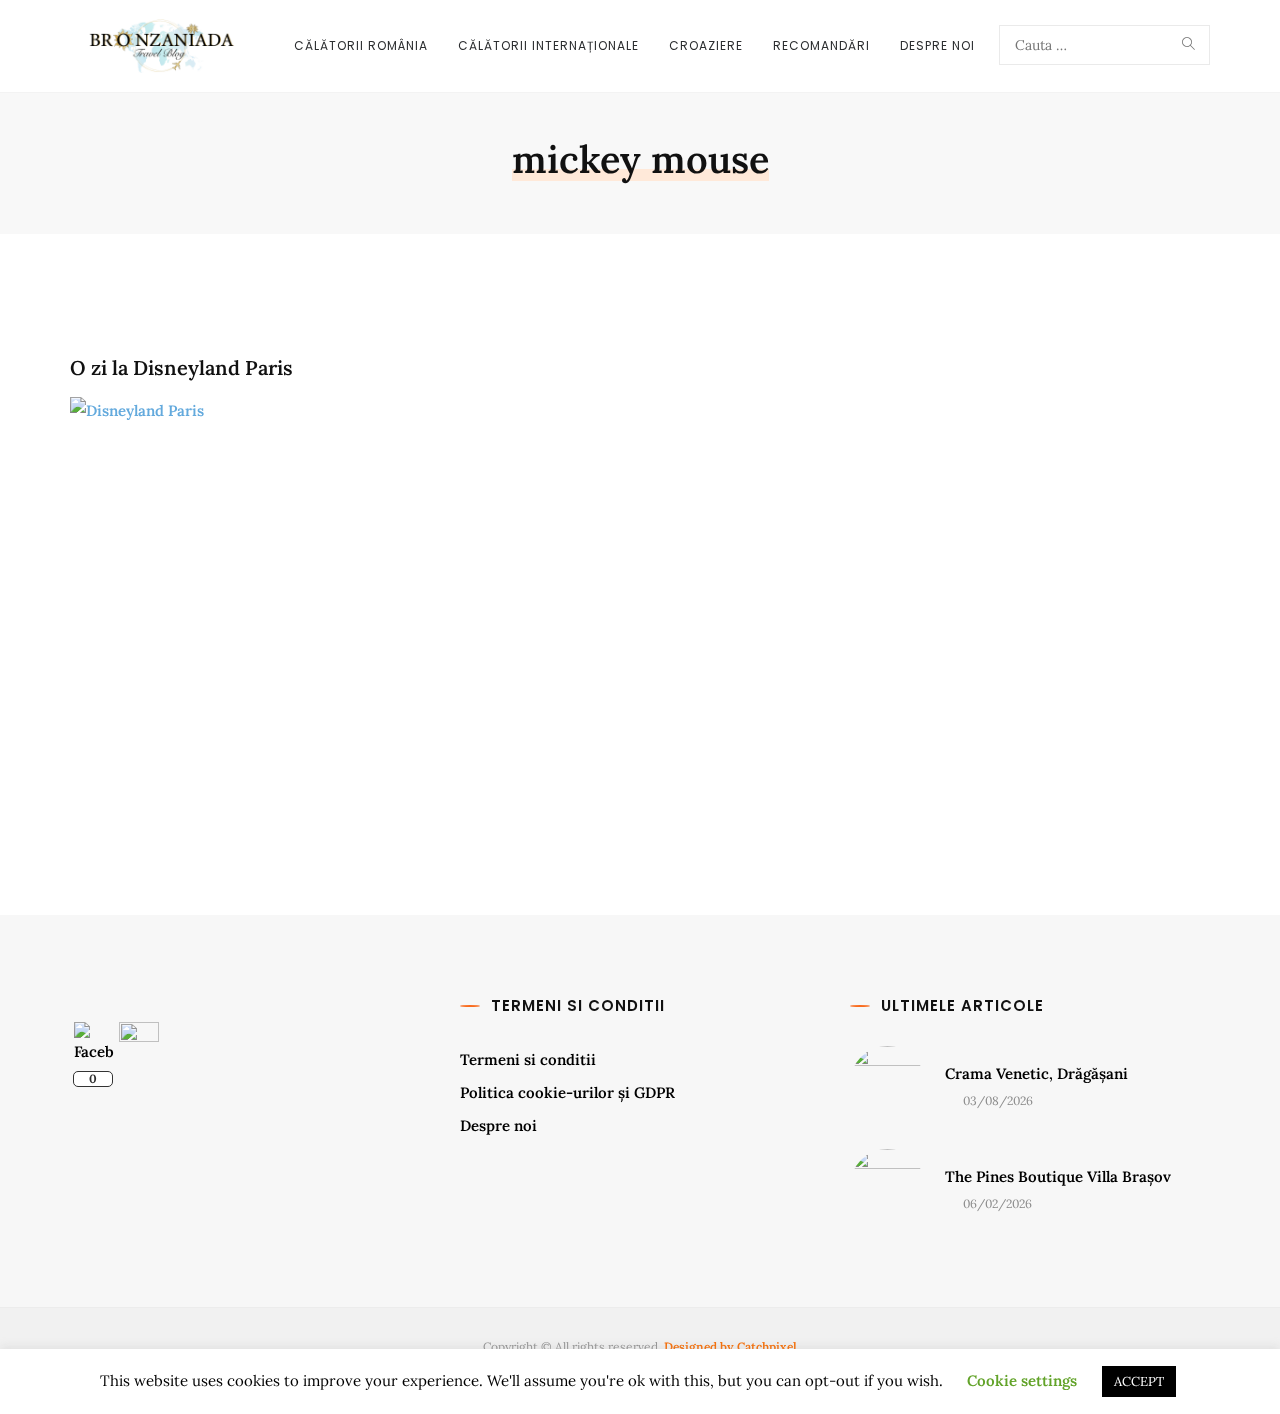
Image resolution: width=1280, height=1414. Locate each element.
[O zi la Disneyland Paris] (349, 606)
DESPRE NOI (937, 45)
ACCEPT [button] (1139, 1381)
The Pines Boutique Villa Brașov (1058, 1176)
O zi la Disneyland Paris (181, 367)
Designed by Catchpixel (730, 1346)
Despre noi (498, 1125)
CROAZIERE (706, 45)
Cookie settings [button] (1022, 1380)
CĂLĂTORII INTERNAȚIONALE (548, 45)
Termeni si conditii (528, 1059)
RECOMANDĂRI (821, 45)
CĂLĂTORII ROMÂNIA (361, 45)
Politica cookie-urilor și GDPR (567, 1092)
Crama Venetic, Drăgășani (1036, 1073)
